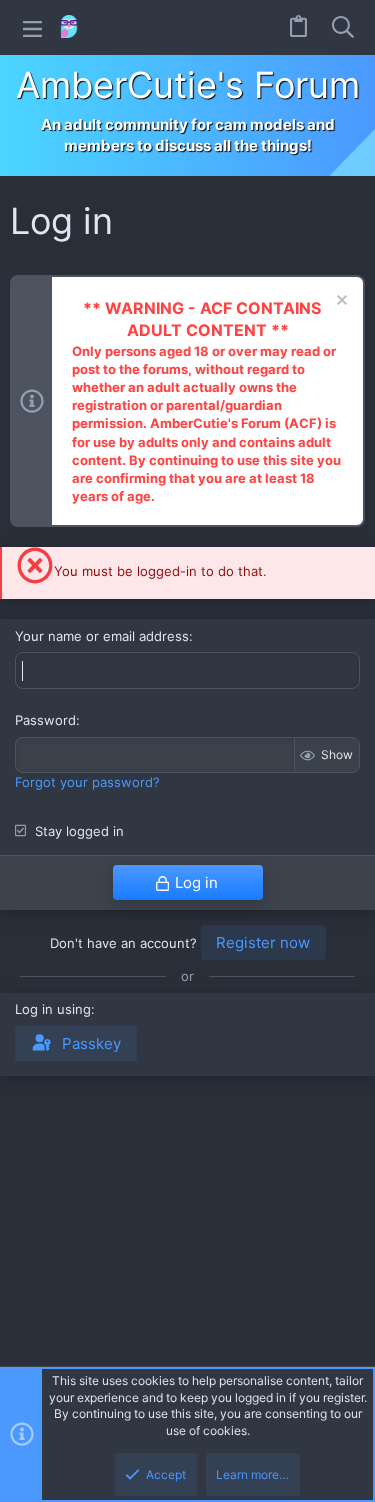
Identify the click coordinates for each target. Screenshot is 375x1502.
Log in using (53, 1009)
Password (45, 720)
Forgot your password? (87, 782)
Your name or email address (102, 636)
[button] (32, 27)
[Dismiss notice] (339, 302)
